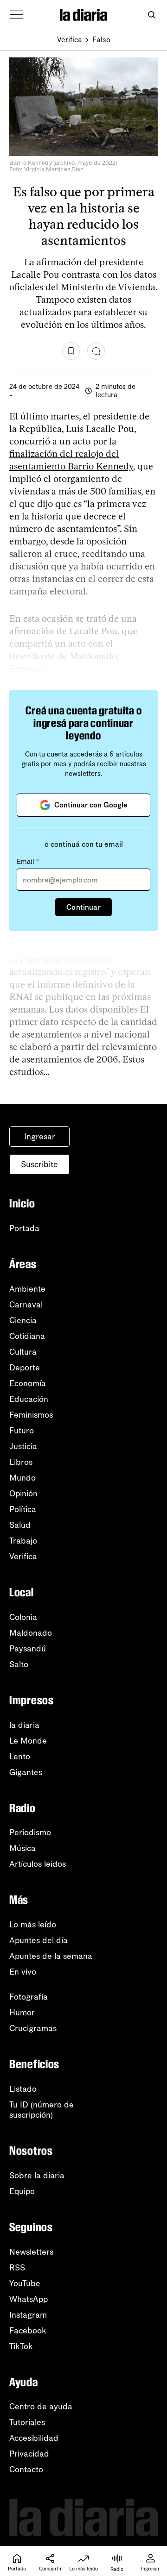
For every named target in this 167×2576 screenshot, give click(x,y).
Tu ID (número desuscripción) (42, 2110)
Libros (21, 1462)
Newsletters (31, 2252)
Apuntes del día (39, 1940)
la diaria (24, 1725)
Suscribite (39, 1164)
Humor (22, 2013)
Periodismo (30, 1832)
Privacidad (29, 2454)
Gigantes (26, 1772)
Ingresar (40, 1137)
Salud (20, 1525)
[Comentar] (96, 351)
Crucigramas (33, 2028)
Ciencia (23, 1320)
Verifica (70, 40)
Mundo (22, 1478)
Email (28, 862)
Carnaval (26, 1305)
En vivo (23, 1972)
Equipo (22, 2191)
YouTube (25, 2283)
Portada (24, 1228)
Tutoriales (27, 2422)
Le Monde (28, 1741)
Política (23, 1509)
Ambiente (27, 1289)
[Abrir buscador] (151, 15)
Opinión (23, 1494)
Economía (28, 1383)
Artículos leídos (38, 1864)
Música (22, 1848)
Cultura (23, 1352)
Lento (20, 1757)
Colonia (23, 1617)
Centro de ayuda (41, 2407)
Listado (23, 2089)
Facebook (28, 2331)
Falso (101, 40)
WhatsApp (29, 2299)
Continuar (83, 907)
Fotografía (29, 1997)
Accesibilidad (34, 2438)
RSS (17, 2268)
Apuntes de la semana (51, 1956)
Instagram (28, 2315)
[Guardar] (71, 351)
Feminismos (31, 1415)
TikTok (21, 2346)
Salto (19, 1664)
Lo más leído (33, 1925)
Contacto (26, 2470)
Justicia (23, 1446)
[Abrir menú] (17, 15)
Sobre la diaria (37, 2176)
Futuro (22, 1431)
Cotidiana (27, 1336)
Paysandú (28, 1649)
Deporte (25, 1368)
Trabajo (23, 1541)
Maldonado (31, 1633)
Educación (29, 1399)
